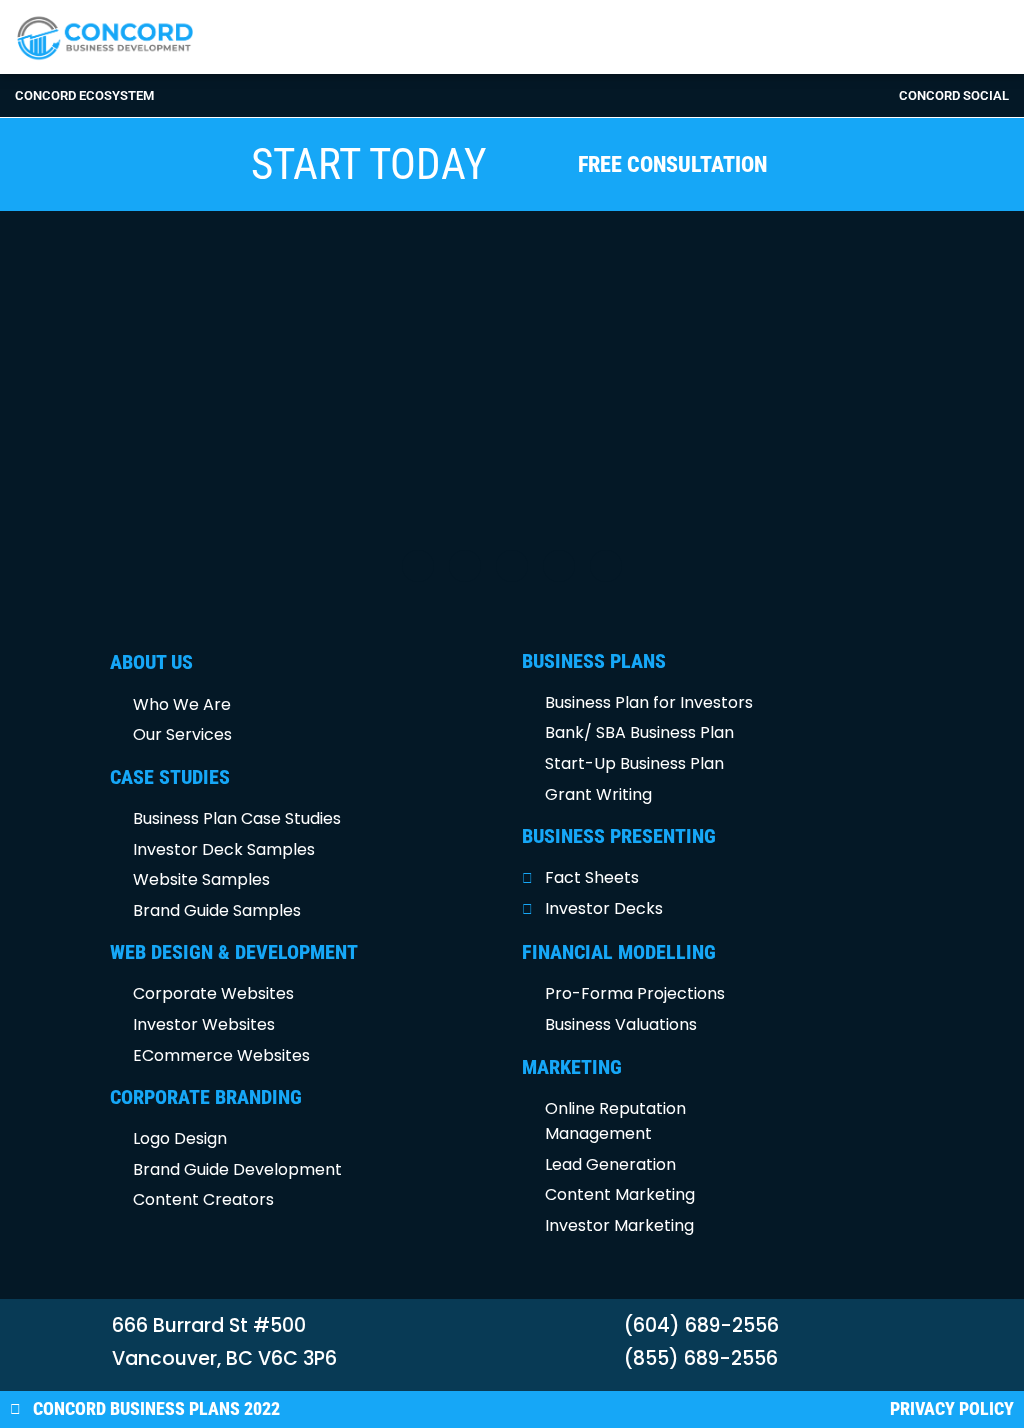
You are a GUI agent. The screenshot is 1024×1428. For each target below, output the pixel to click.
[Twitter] (465, 566)
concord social (954, 95)
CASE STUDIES (170, 777)
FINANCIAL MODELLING (619, 952)
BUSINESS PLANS (594, 661)
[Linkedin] (559, 566)
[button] (768, 36)
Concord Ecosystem (84, 95)
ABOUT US (151, 662)
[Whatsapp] (606, 566)
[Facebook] (418, 566)
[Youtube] (512, 566)
